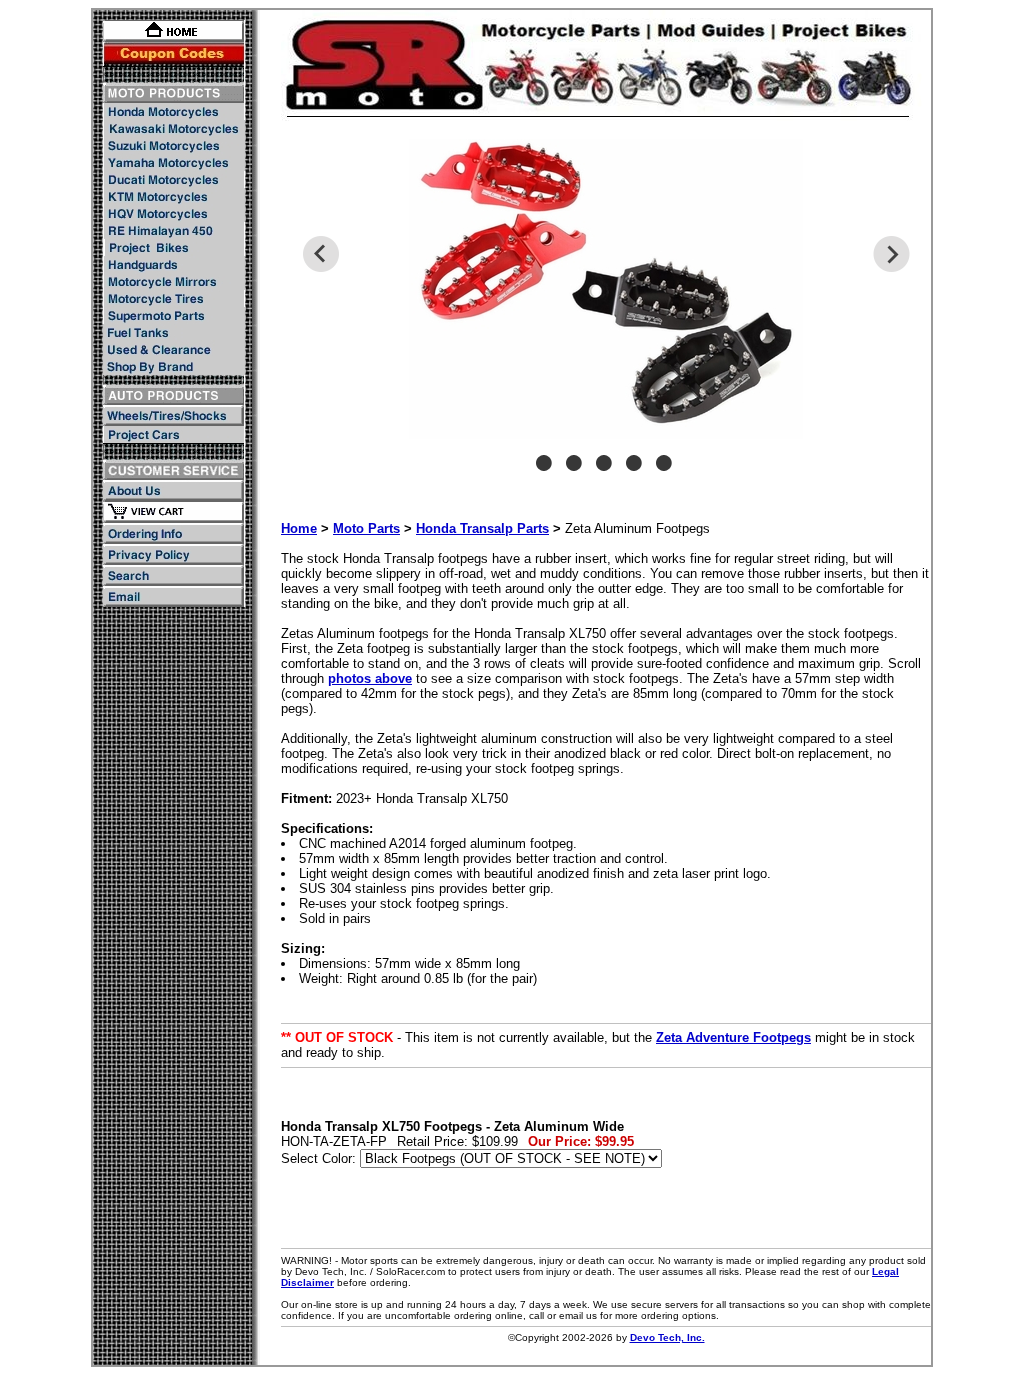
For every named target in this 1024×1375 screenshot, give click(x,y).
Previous (320, 254)
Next (891, 254)
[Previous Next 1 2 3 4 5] (606, 315)
